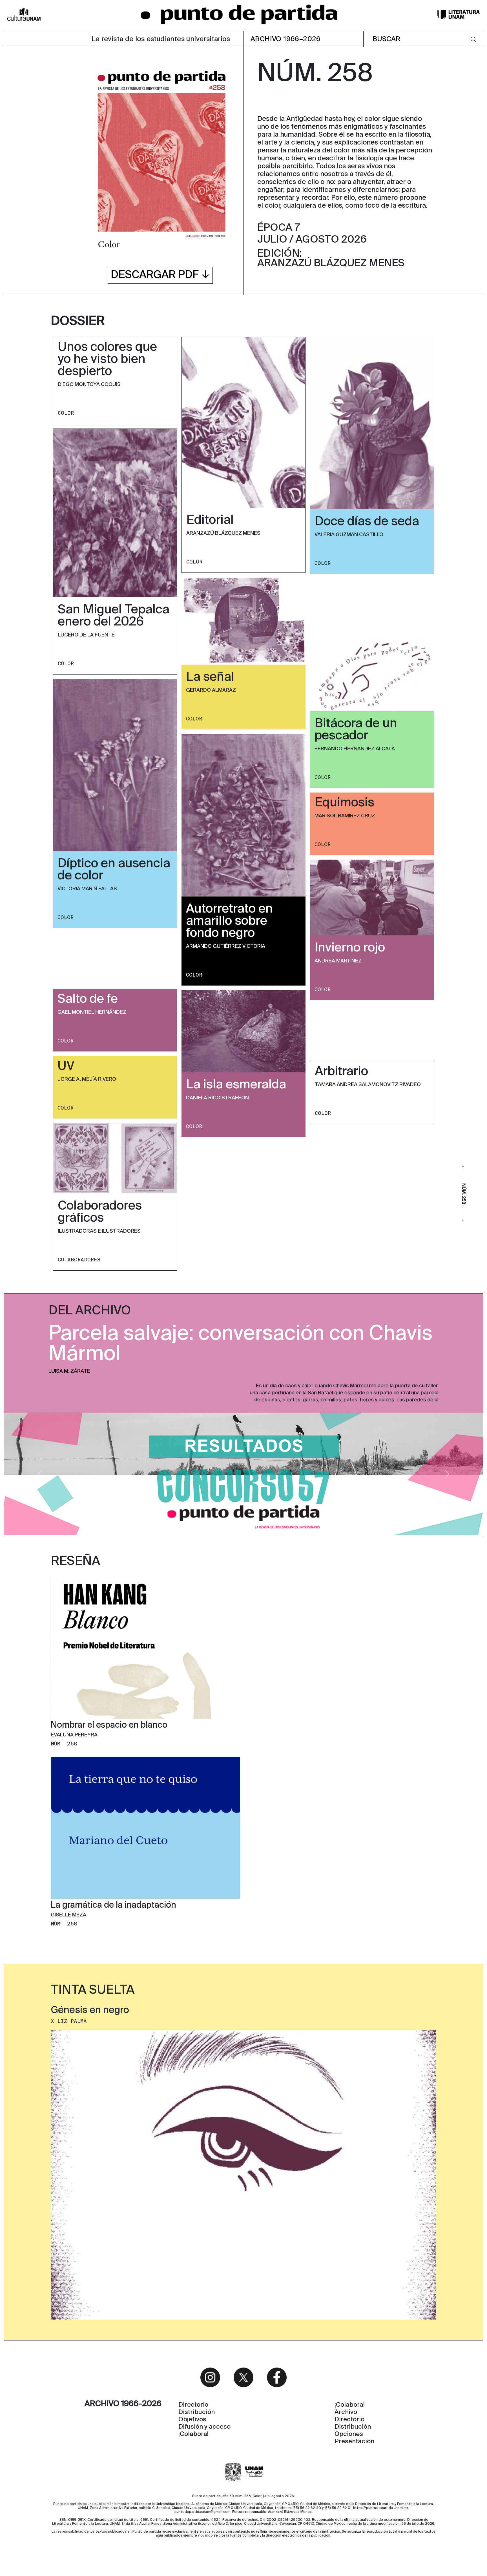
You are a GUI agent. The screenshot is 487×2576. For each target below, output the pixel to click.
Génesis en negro (90, 2011)
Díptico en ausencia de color (114, 870)
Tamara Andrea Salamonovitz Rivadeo (368, 1085)
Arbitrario (341, 1072)
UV (66, 1066)
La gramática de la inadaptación (113, 1906)
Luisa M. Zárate (69, 1371)
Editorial (210, 520)
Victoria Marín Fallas (87, 889)
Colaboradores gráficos (100, 1212)
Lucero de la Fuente (86, 635)
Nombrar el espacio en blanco (109, 1725)
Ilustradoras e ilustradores (99, 1231)
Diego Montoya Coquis (89, 385)
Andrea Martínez (338, 961)
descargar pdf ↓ (160, 275)
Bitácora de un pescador (356, 730)
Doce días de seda (367, 522)
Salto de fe (88, 999)
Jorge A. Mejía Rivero (87, 1079)
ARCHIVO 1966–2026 (286, 39)
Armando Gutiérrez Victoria (226, 946)
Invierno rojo (350, 948)
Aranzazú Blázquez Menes (223, 533)
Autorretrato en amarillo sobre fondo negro (229, 921)
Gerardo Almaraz (211, 690)
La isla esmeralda (236, 1085)
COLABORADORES (79, 1260)
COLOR (66, 413)
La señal (210, 677)
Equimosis (344, 803)
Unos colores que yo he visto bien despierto (107, 360)
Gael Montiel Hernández (92, 1012)
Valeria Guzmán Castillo (349, 535)
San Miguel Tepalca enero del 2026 (114, 616)
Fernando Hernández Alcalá (355, 749)
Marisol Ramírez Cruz (345, 816)
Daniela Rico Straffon (217, 1098)
